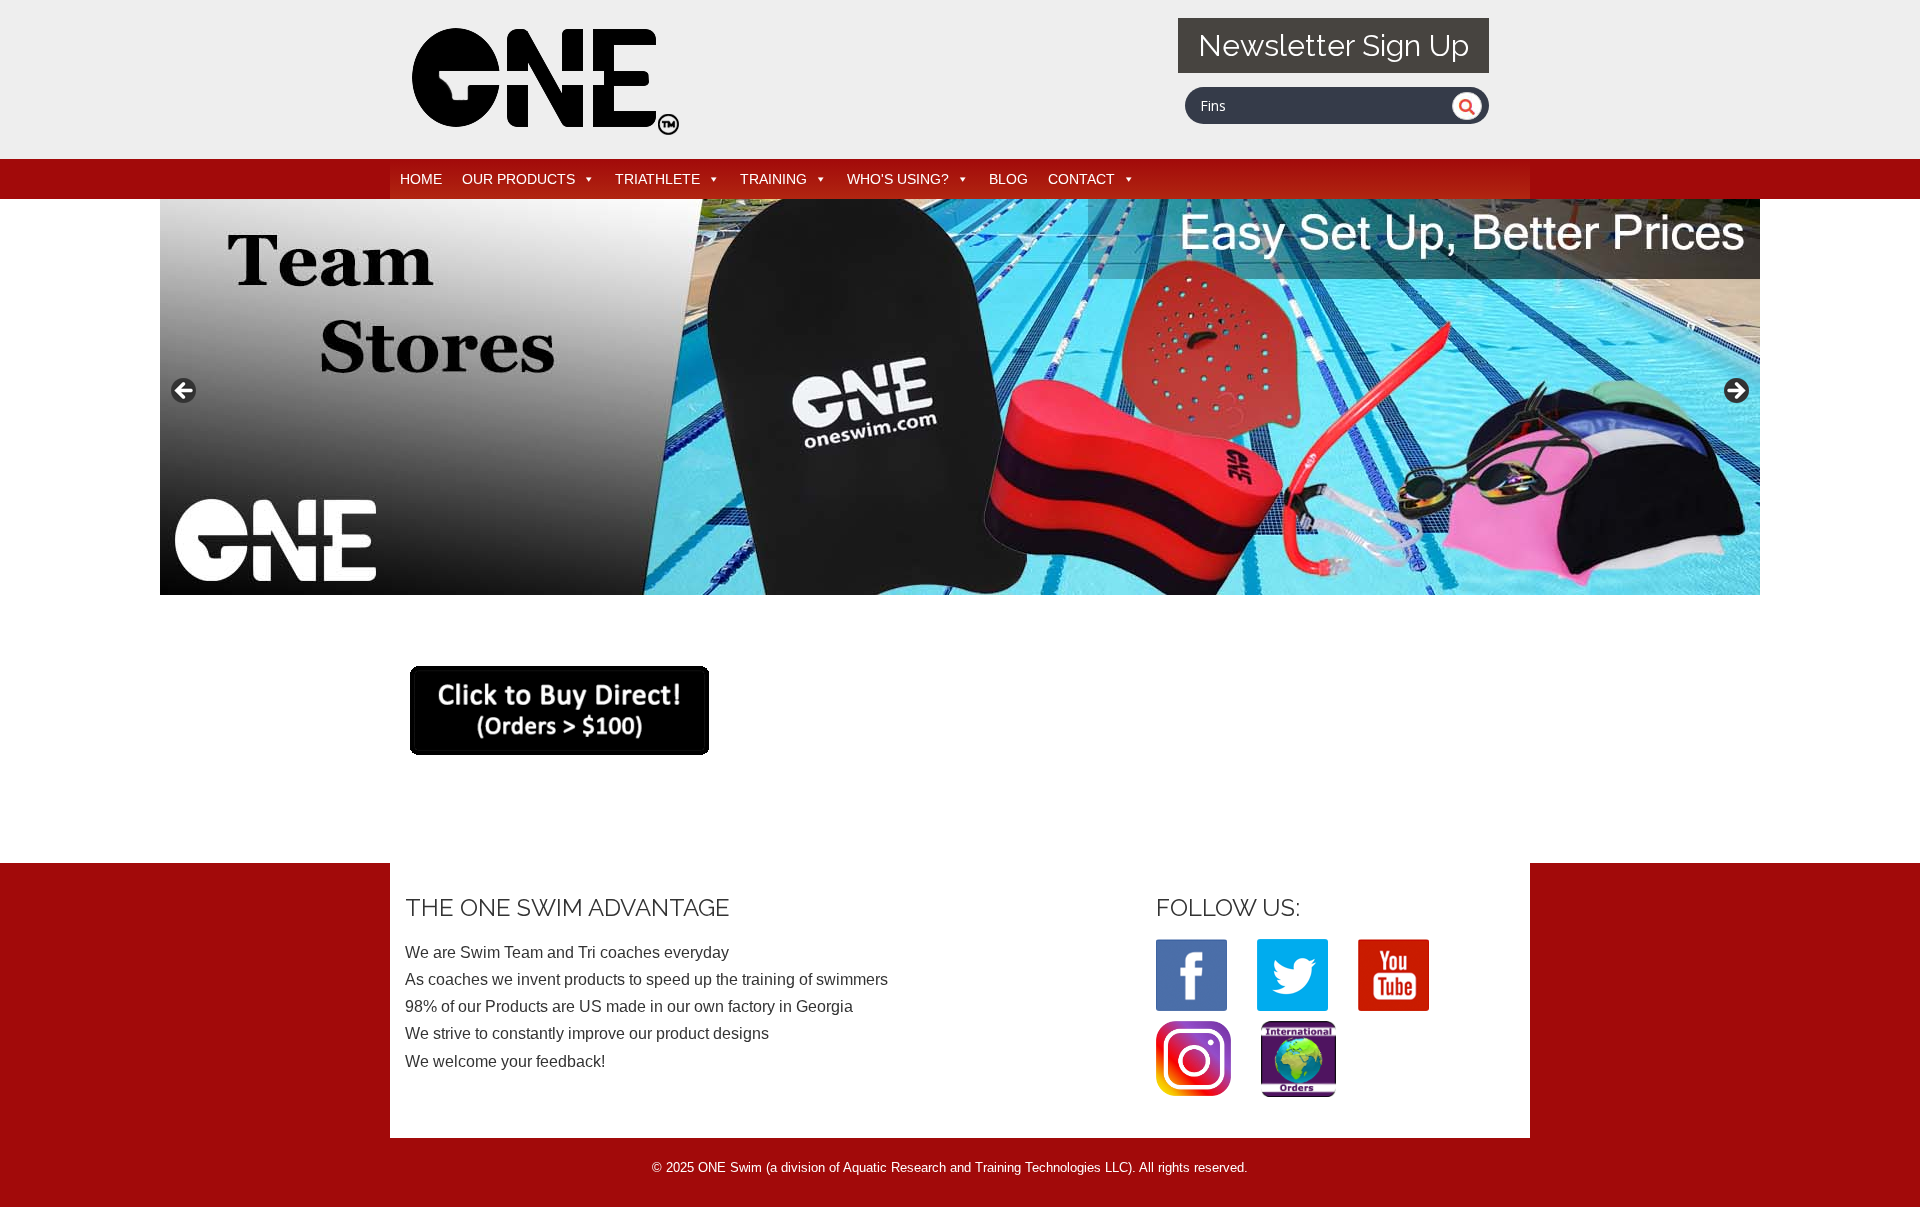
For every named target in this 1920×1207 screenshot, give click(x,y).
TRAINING (773, 179)
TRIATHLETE (657, 179)
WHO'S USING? (898, 179)
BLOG (1008, 179)
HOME (421, 179)
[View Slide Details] (960, 397)
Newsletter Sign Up (1333, 45)
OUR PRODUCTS (518, 179)
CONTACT (1081, 179)
